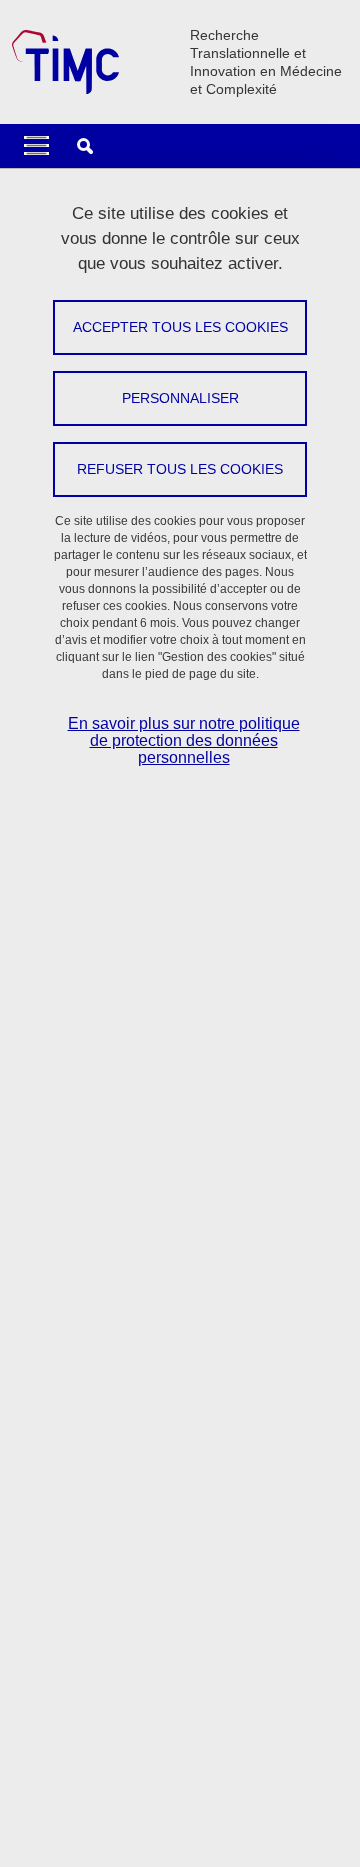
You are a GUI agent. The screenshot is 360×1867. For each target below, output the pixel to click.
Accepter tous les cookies (180, 327)
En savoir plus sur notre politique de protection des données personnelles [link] (184, 740)
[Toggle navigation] (36, 146)
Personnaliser (180, 398)
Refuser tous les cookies (180, 469)
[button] (85, 146)
